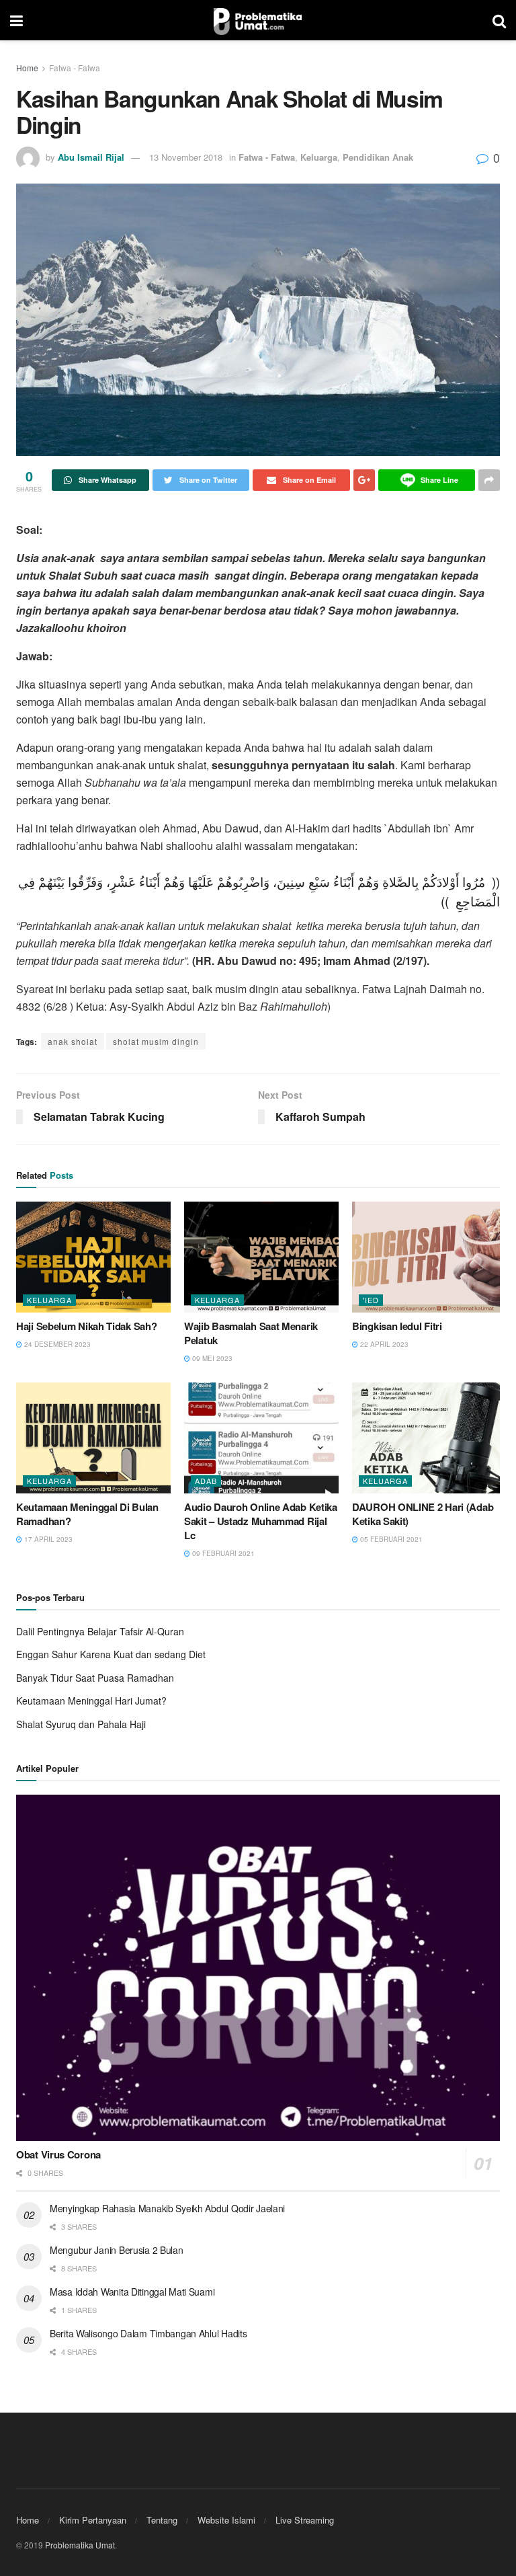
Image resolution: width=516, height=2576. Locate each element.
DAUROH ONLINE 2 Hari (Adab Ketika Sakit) (423, 1514)
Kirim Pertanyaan (93, 2520)
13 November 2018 (186, 157)
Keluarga (319, 157)
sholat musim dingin (156, 1041)
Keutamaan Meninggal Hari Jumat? (91, 1701)
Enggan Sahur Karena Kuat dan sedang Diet (111, 1654)
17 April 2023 (47, 1539)
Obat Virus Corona (58, 2154)
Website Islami (226, 2520)
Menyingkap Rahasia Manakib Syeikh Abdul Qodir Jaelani (167, 2208)
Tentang (162, 2520)
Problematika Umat (80, 2545)
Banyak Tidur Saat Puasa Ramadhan (95, 1678)
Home (27, 68)
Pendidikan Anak (378, 157)
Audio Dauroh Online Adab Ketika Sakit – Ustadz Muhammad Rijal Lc (261, 1521)
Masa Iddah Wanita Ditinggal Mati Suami (132, 2292)
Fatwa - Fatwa (75, 68)
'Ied (371, 1300)
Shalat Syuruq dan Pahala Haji (81, 1724)
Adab (206, 1481)
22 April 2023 (383, 1344)
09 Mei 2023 (211, 1358)
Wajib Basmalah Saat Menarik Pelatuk (251, 1333)
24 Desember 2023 (56, 1344)
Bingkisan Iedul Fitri (397, 1326)
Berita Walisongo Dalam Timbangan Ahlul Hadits (148, 2333)
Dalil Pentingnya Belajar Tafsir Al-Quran (100, 1631)
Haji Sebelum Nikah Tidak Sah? (86, 1326)
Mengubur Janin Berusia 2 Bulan (117, 2250)
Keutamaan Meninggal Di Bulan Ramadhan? (87, 1514)
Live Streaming (305, 2520)
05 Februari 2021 (390, 1539)
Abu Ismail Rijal (91, 157)
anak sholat (73, 1041)
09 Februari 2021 (222, 1553)
